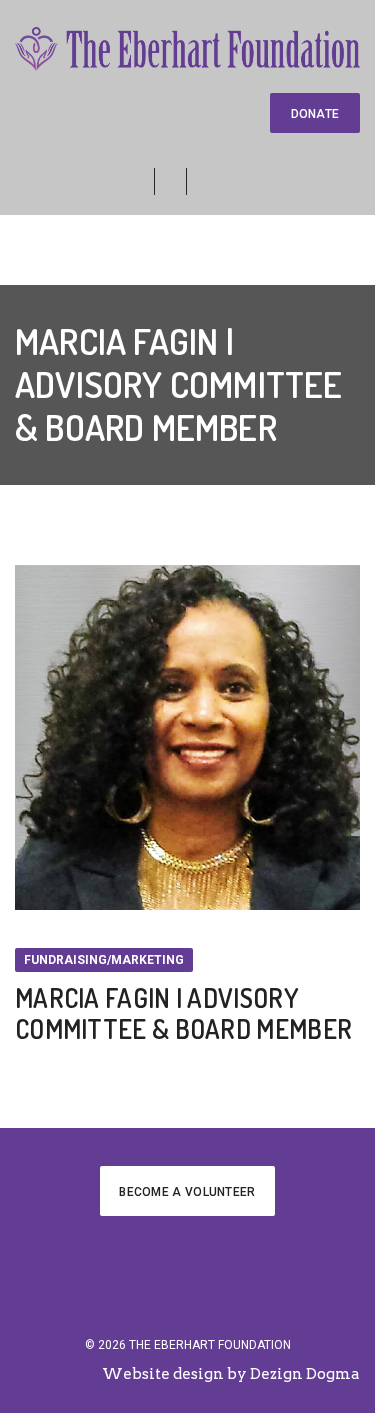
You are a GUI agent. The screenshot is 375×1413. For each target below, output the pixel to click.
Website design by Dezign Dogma (231, 1374)
